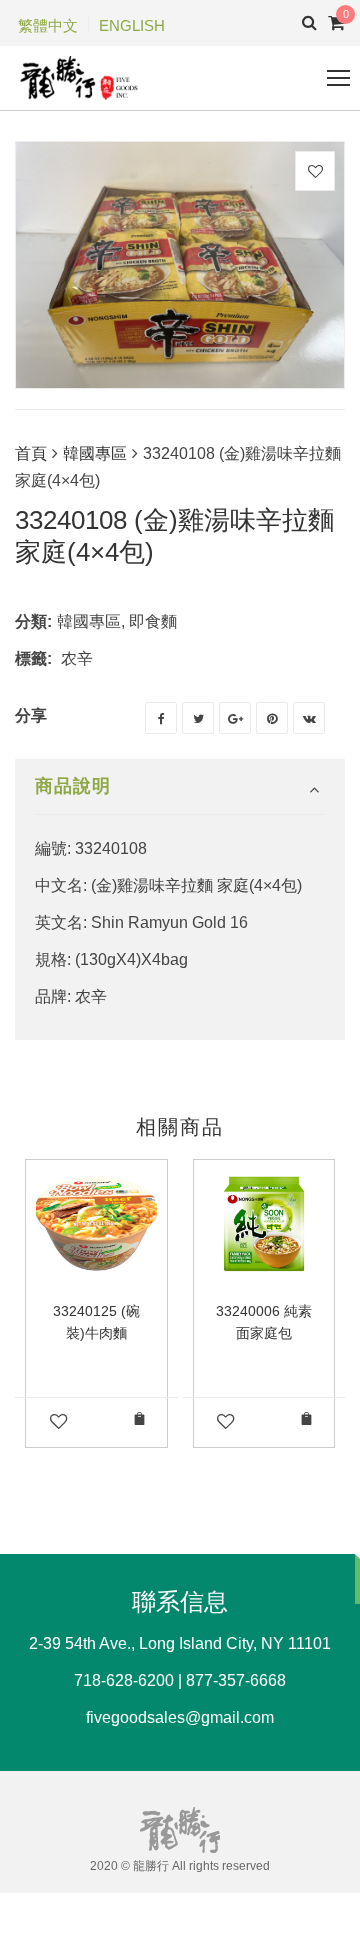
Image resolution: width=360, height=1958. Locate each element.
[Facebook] (161, 718)
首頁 (31, 453)
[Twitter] (198, 718)
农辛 (77, 658)
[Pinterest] (272, 718)
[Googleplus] (235, 718)
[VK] (309, 718)
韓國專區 (95, 453)
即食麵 (153, 621)
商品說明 (73, 786)
